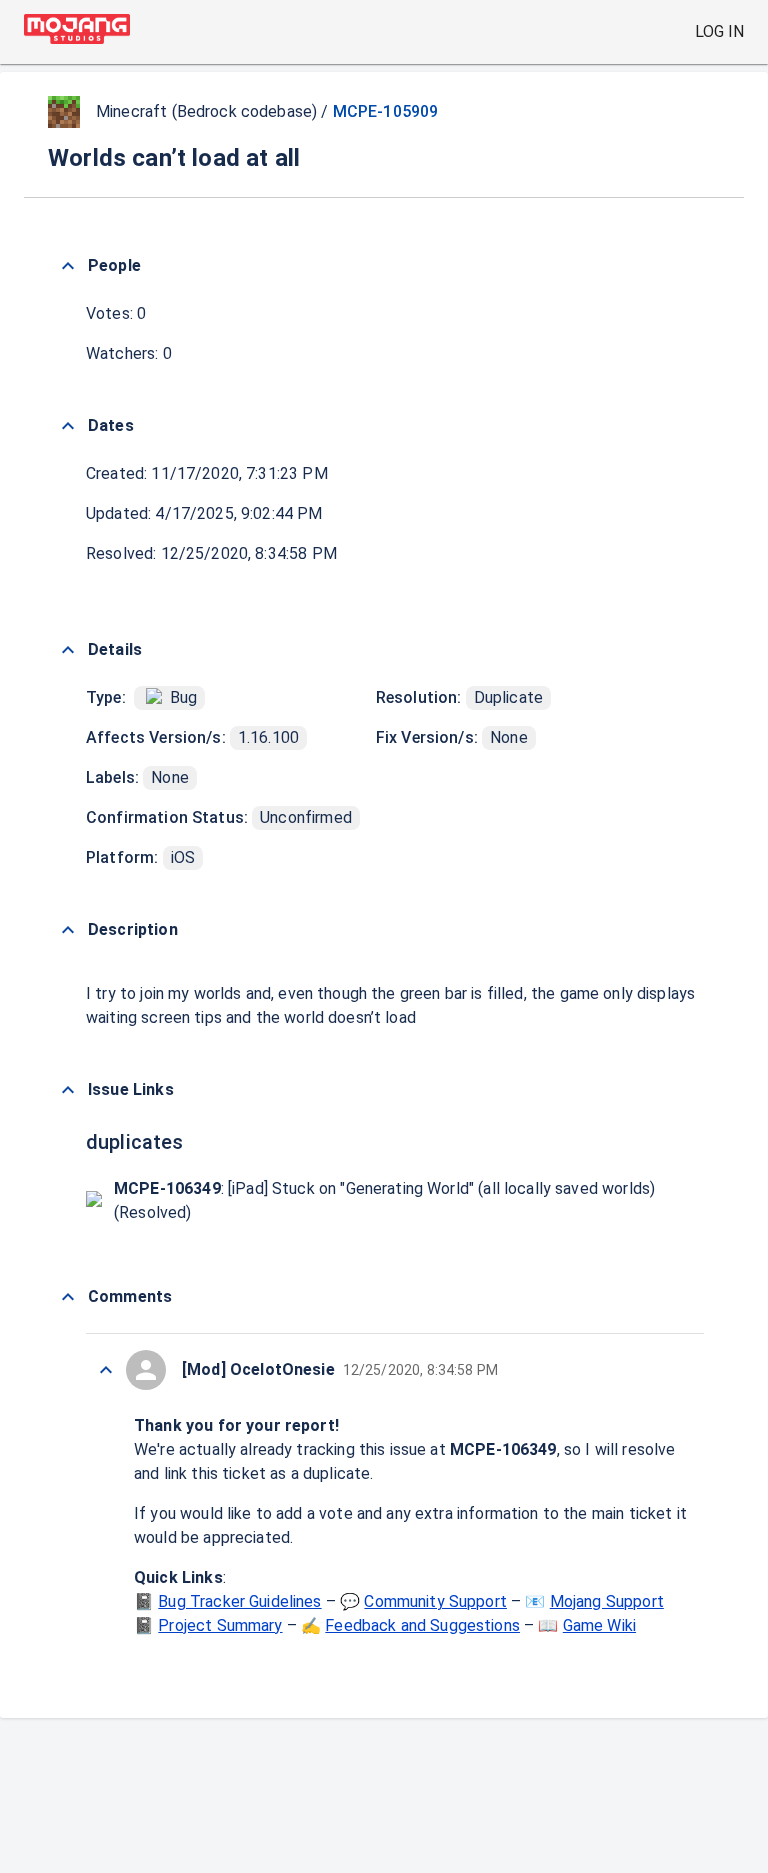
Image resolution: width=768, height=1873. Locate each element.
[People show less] (68, 266)
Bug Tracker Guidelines (239, 1601)
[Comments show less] (68, 1297)
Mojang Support (607, 1601)
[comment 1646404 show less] (106, 1370)
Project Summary (220, 1625)
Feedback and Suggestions (422, 1625)
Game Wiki (599, 1625)
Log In (719, 31)
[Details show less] (68, 650)
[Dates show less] (68, 426)
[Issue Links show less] (68, 1090)
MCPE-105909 (386, 111)
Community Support (435, 1601)
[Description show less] (68, 930)
